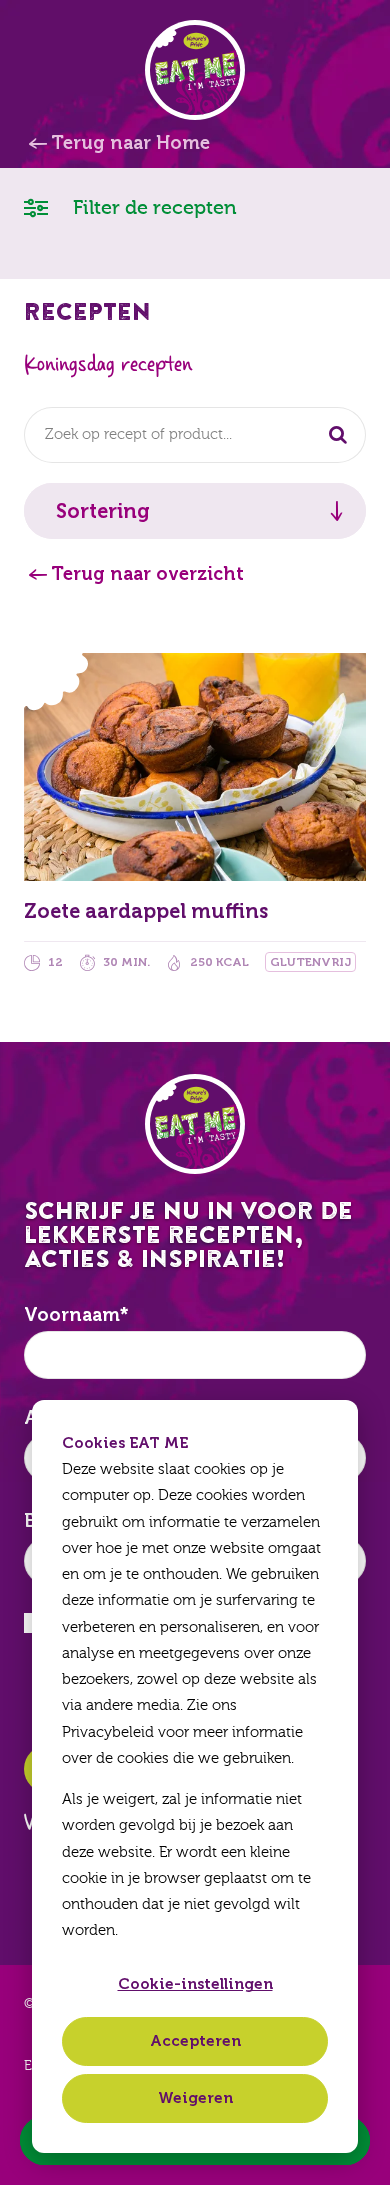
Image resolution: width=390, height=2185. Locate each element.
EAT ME (195, 70)
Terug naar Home (130, 143)
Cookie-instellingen (195, 1984)
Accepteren (195, 2041)
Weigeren (195, 2098)
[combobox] (195, 435)
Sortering (103, 511)
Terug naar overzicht (147, 574)
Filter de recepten (152, 207)
